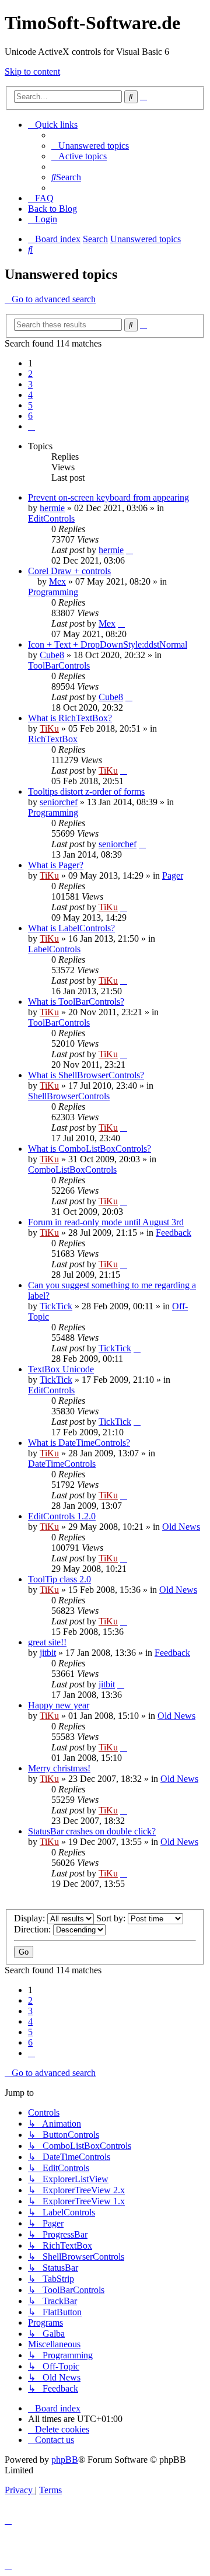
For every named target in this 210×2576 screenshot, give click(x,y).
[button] (32, 426)
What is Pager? (56, 865)
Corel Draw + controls (69, 571)
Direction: (34, 1929)
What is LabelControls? (71, 928)
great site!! (47, 1642)
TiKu (49, 728)
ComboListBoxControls (72, 1170)
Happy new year (59, 1705)
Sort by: (112, 1918)
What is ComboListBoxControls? (90, 1149)
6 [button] (30, 416)
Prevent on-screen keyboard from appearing (108, 497)
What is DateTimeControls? (79, 1443)
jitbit (48, 1653)
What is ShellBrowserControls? (86, 1075)
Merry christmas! (59, 1768)
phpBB (65, 2460)
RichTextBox (53, 739)
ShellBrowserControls (69, 1096)
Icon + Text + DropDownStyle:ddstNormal (108, 644)
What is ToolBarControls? (76, 1002)
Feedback (174, 1233)
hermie (52, 508)
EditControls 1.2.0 (62, 1516)
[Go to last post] (129, 550)
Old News (181, 1527)
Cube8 (52, 655)
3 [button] (30, 384)
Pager (173, 875)
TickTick (56, 1306)
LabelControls (54, 949)
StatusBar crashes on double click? (92, 1831)
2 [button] (30, 374)
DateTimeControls (62, 1464)
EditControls (51, 518)
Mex (57, 581)
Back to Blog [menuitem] (52, 209)
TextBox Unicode (61, 1369)
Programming (53, 592)
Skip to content (32, 71)
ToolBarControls (59, 665)
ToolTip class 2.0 (60, 1579)
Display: (31, 1918)
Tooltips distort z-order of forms (86, 791)
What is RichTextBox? (70, 718)
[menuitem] (90, 146)
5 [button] (30, 405)
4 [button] (30, 395)
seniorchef (59, 802)
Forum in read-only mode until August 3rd (106, 1222)
